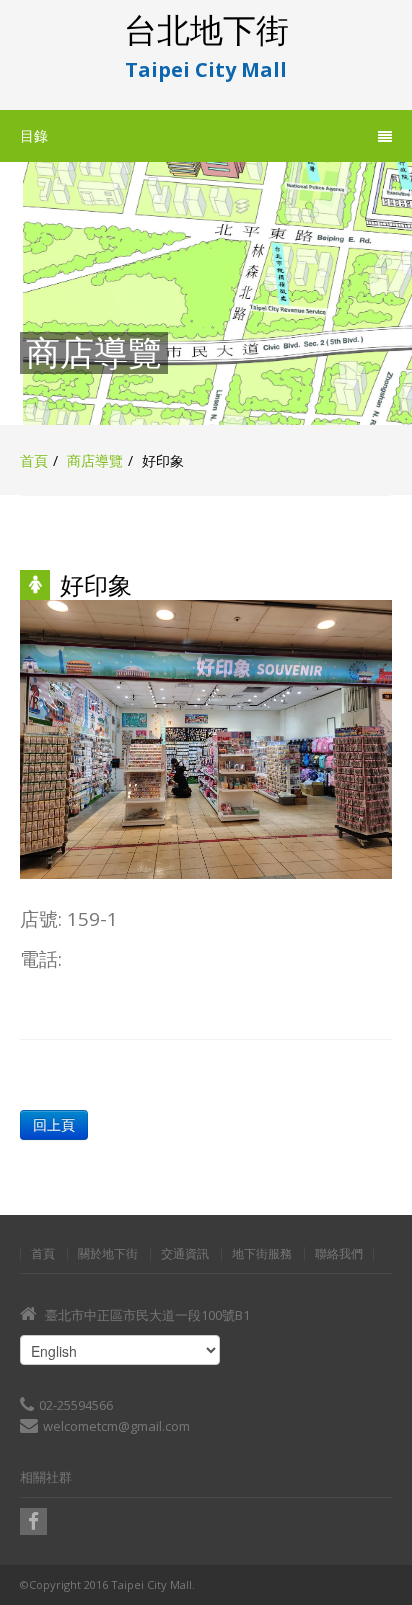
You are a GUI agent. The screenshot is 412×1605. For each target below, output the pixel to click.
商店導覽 (95, 460)
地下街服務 (262, 1254)
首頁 (34, 460)
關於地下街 (108, 1254)
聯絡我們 (339, 1254)
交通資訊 (185, 1254)
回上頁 (54, 1124)
